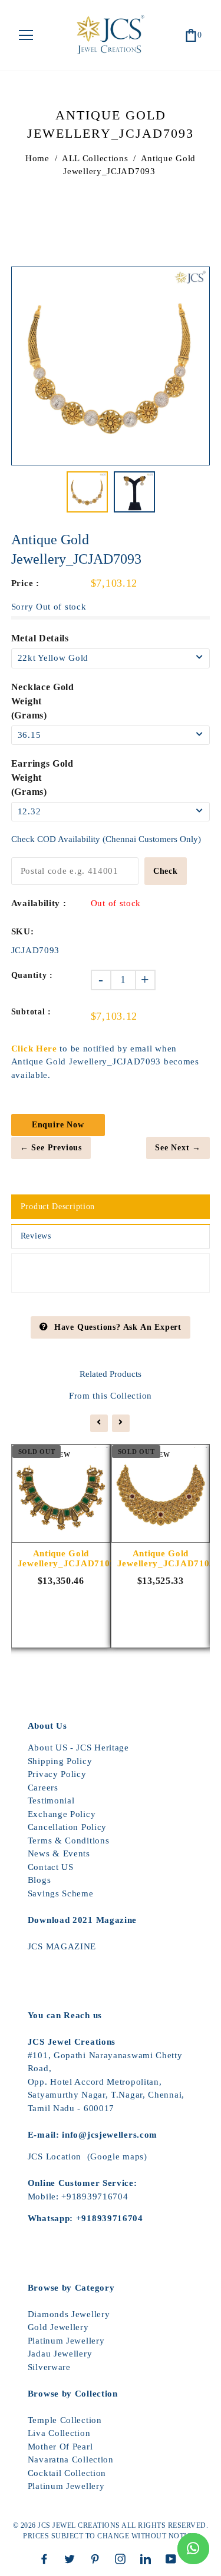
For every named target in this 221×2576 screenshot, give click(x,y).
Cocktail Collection (67, 2473)
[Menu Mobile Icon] (26, 35)
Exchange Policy (62, 1814)
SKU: (23, 931)
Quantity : (32, 975)
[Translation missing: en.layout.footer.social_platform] (47, 2559)
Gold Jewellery (58, 2327)
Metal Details (40, 638)
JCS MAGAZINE (62, 1946)
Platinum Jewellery (66, 2341)
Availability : (39, 903)
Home (37, 158)
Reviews (36, 1236)
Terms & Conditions (69, 1841)
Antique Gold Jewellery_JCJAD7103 (61, 1558)
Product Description (58, 1207)
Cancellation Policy (67, 1827)
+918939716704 (95, 2196)
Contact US (51, 1867)
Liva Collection (59, 2433)
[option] (111, 366)
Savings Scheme (61, 1893)
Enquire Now (58, 1125)
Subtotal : (31, 1012)
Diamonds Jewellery (69, 2314)
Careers (43, 1788)
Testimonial (51, 1800)
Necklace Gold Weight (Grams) (43, 701)
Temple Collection (65, 2420)
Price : (25, 583)
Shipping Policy (60, 1761)
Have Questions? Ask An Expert (118, 1327)
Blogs (39, 1880)
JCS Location (55, 2156)
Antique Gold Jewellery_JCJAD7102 (161, 1558)
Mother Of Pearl (60, 2447)
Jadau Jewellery (60, 2354)
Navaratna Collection (71, 2459)
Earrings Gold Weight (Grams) (42, 778)
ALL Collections (95, 158)
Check (166, 871)
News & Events (59, 1853)
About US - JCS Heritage (78, 1748)
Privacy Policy (57, 1774)
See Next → (178, 1148)
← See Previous (51, 1148)
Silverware (49, 2367)
